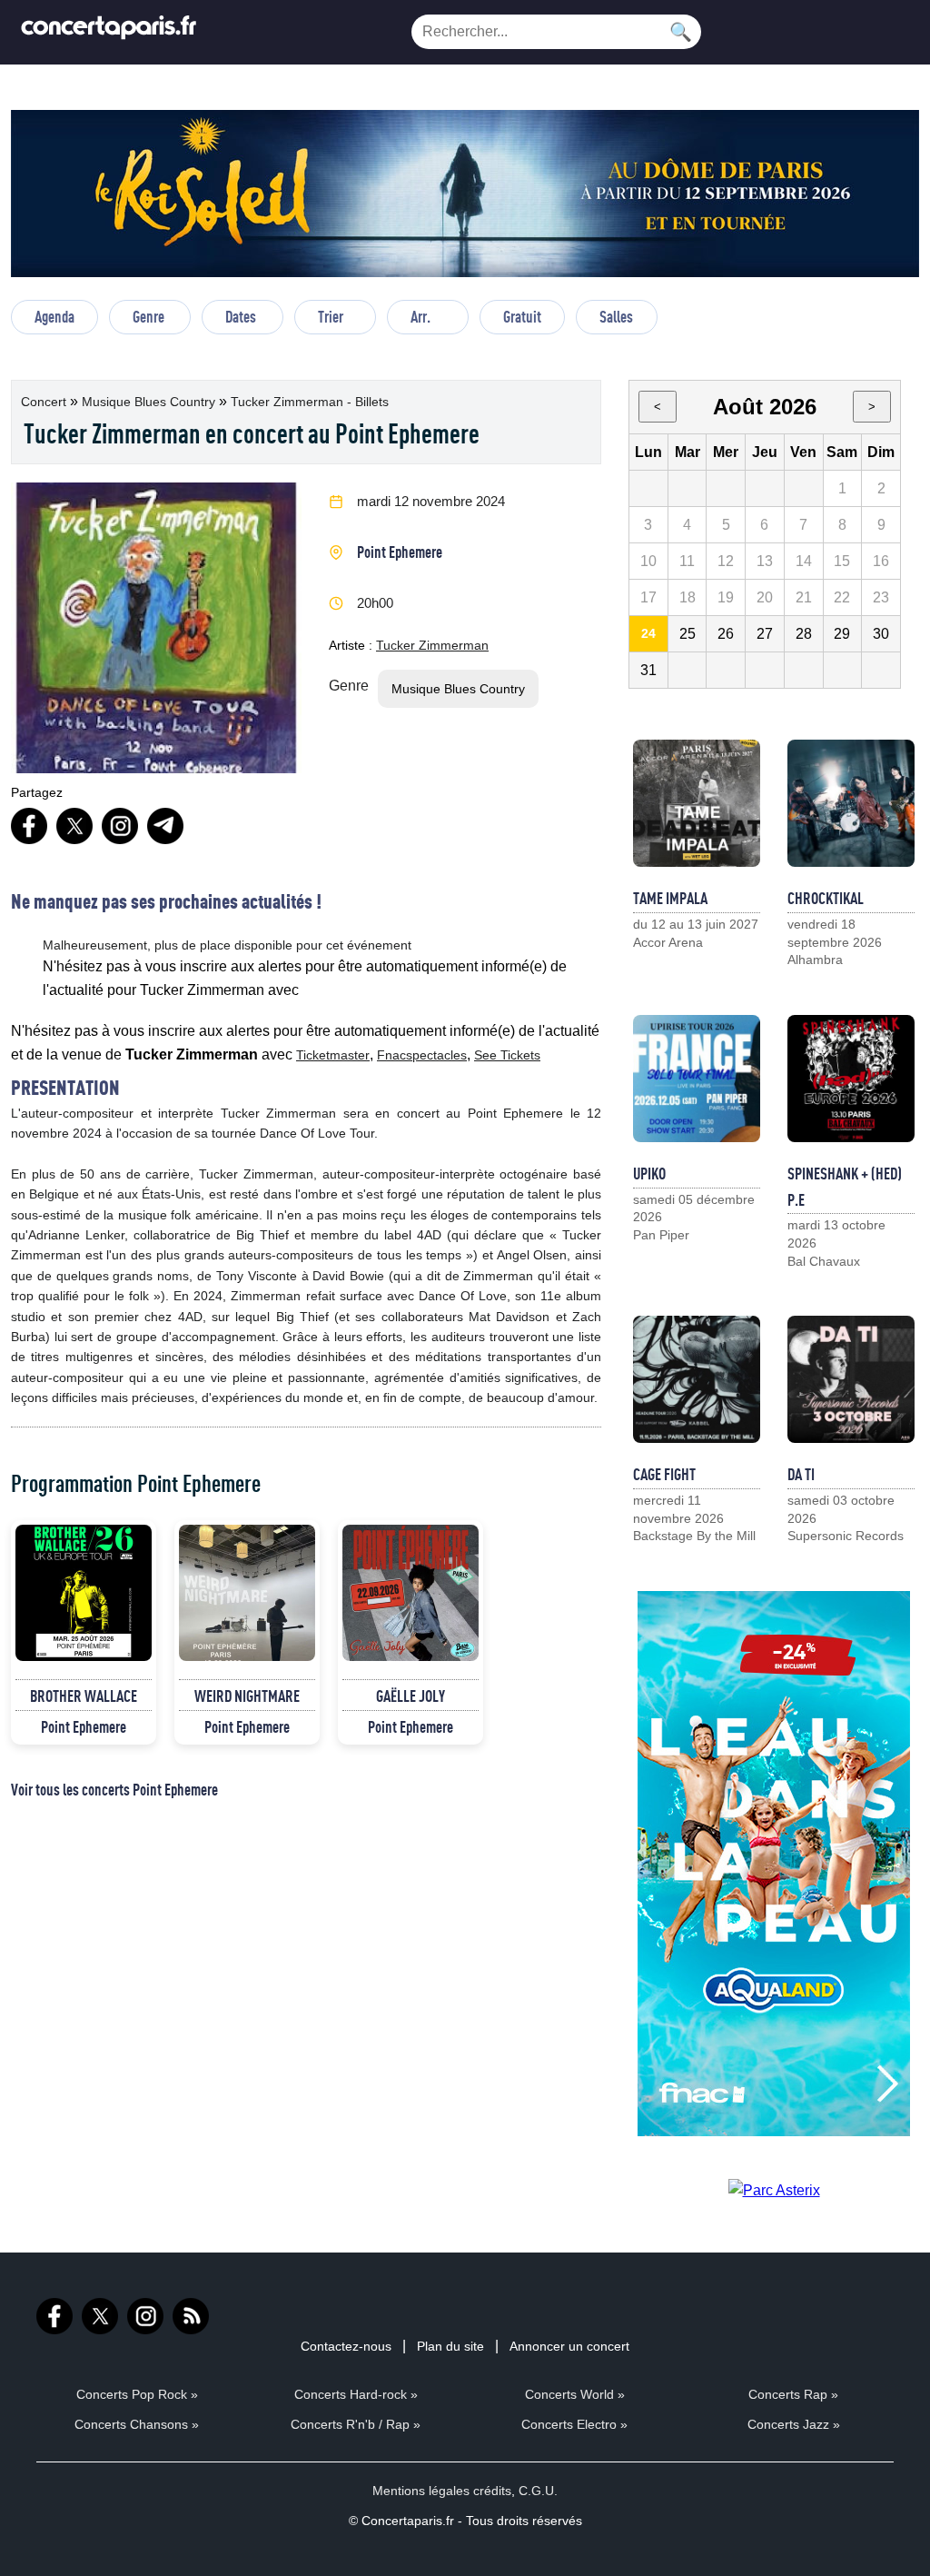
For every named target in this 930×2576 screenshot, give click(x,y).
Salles (616, 316)
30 (881, 634)
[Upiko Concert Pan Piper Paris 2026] (697, 1079)
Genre (148, 316)
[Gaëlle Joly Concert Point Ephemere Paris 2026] (411, 1593)
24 (648, 633)
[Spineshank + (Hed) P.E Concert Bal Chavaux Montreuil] (851, 1079)
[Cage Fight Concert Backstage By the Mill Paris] (697, 1379)
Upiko (649, 1173)
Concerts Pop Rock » (137, 2394)
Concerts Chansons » (137, 2424)
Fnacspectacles (422, 1055)
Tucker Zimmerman (432, 645)
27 (765, 634)
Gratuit (522, 316)
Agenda (54, 316)
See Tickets (507, 1055)
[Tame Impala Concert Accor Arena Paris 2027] (697, 803)
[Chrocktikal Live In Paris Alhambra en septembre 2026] (851, 803)
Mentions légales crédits (442, 2491)
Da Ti (801, 1474)
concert (45, 402)
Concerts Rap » (793, 2394)
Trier (331, 316)
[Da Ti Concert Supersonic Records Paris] (851, 1379)
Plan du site (450, 2346)
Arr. (420, 316)
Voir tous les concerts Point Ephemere (114, 1789)
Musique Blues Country (150, 402)
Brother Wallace (84, 1696)
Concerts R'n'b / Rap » (356, 2424)
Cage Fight (664, 1474)
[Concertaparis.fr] (109, 32)
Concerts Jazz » (794, 2424)
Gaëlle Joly (411, 1696)
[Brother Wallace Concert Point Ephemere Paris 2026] (84, 1593)
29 (842, 634)
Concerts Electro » (574, 2424)
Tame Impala (670, 898)
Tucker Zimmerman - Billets (310, 402)
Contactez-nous (346, 2346)
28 (804, 634)
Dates (241, 316)
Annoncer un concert (569, 2346)
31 (648, 670)
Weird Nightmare (247, 1696)
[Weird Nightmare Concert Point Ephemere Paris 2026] (247, 1593)
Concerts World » (575, 2394)
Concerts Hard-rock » (356, 2394)
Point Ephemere (400, 552)
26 (726, 634)
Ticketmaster (333, 1055)
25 (688, 634)
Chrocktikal (826, 898)
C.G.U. (538, 2491)
